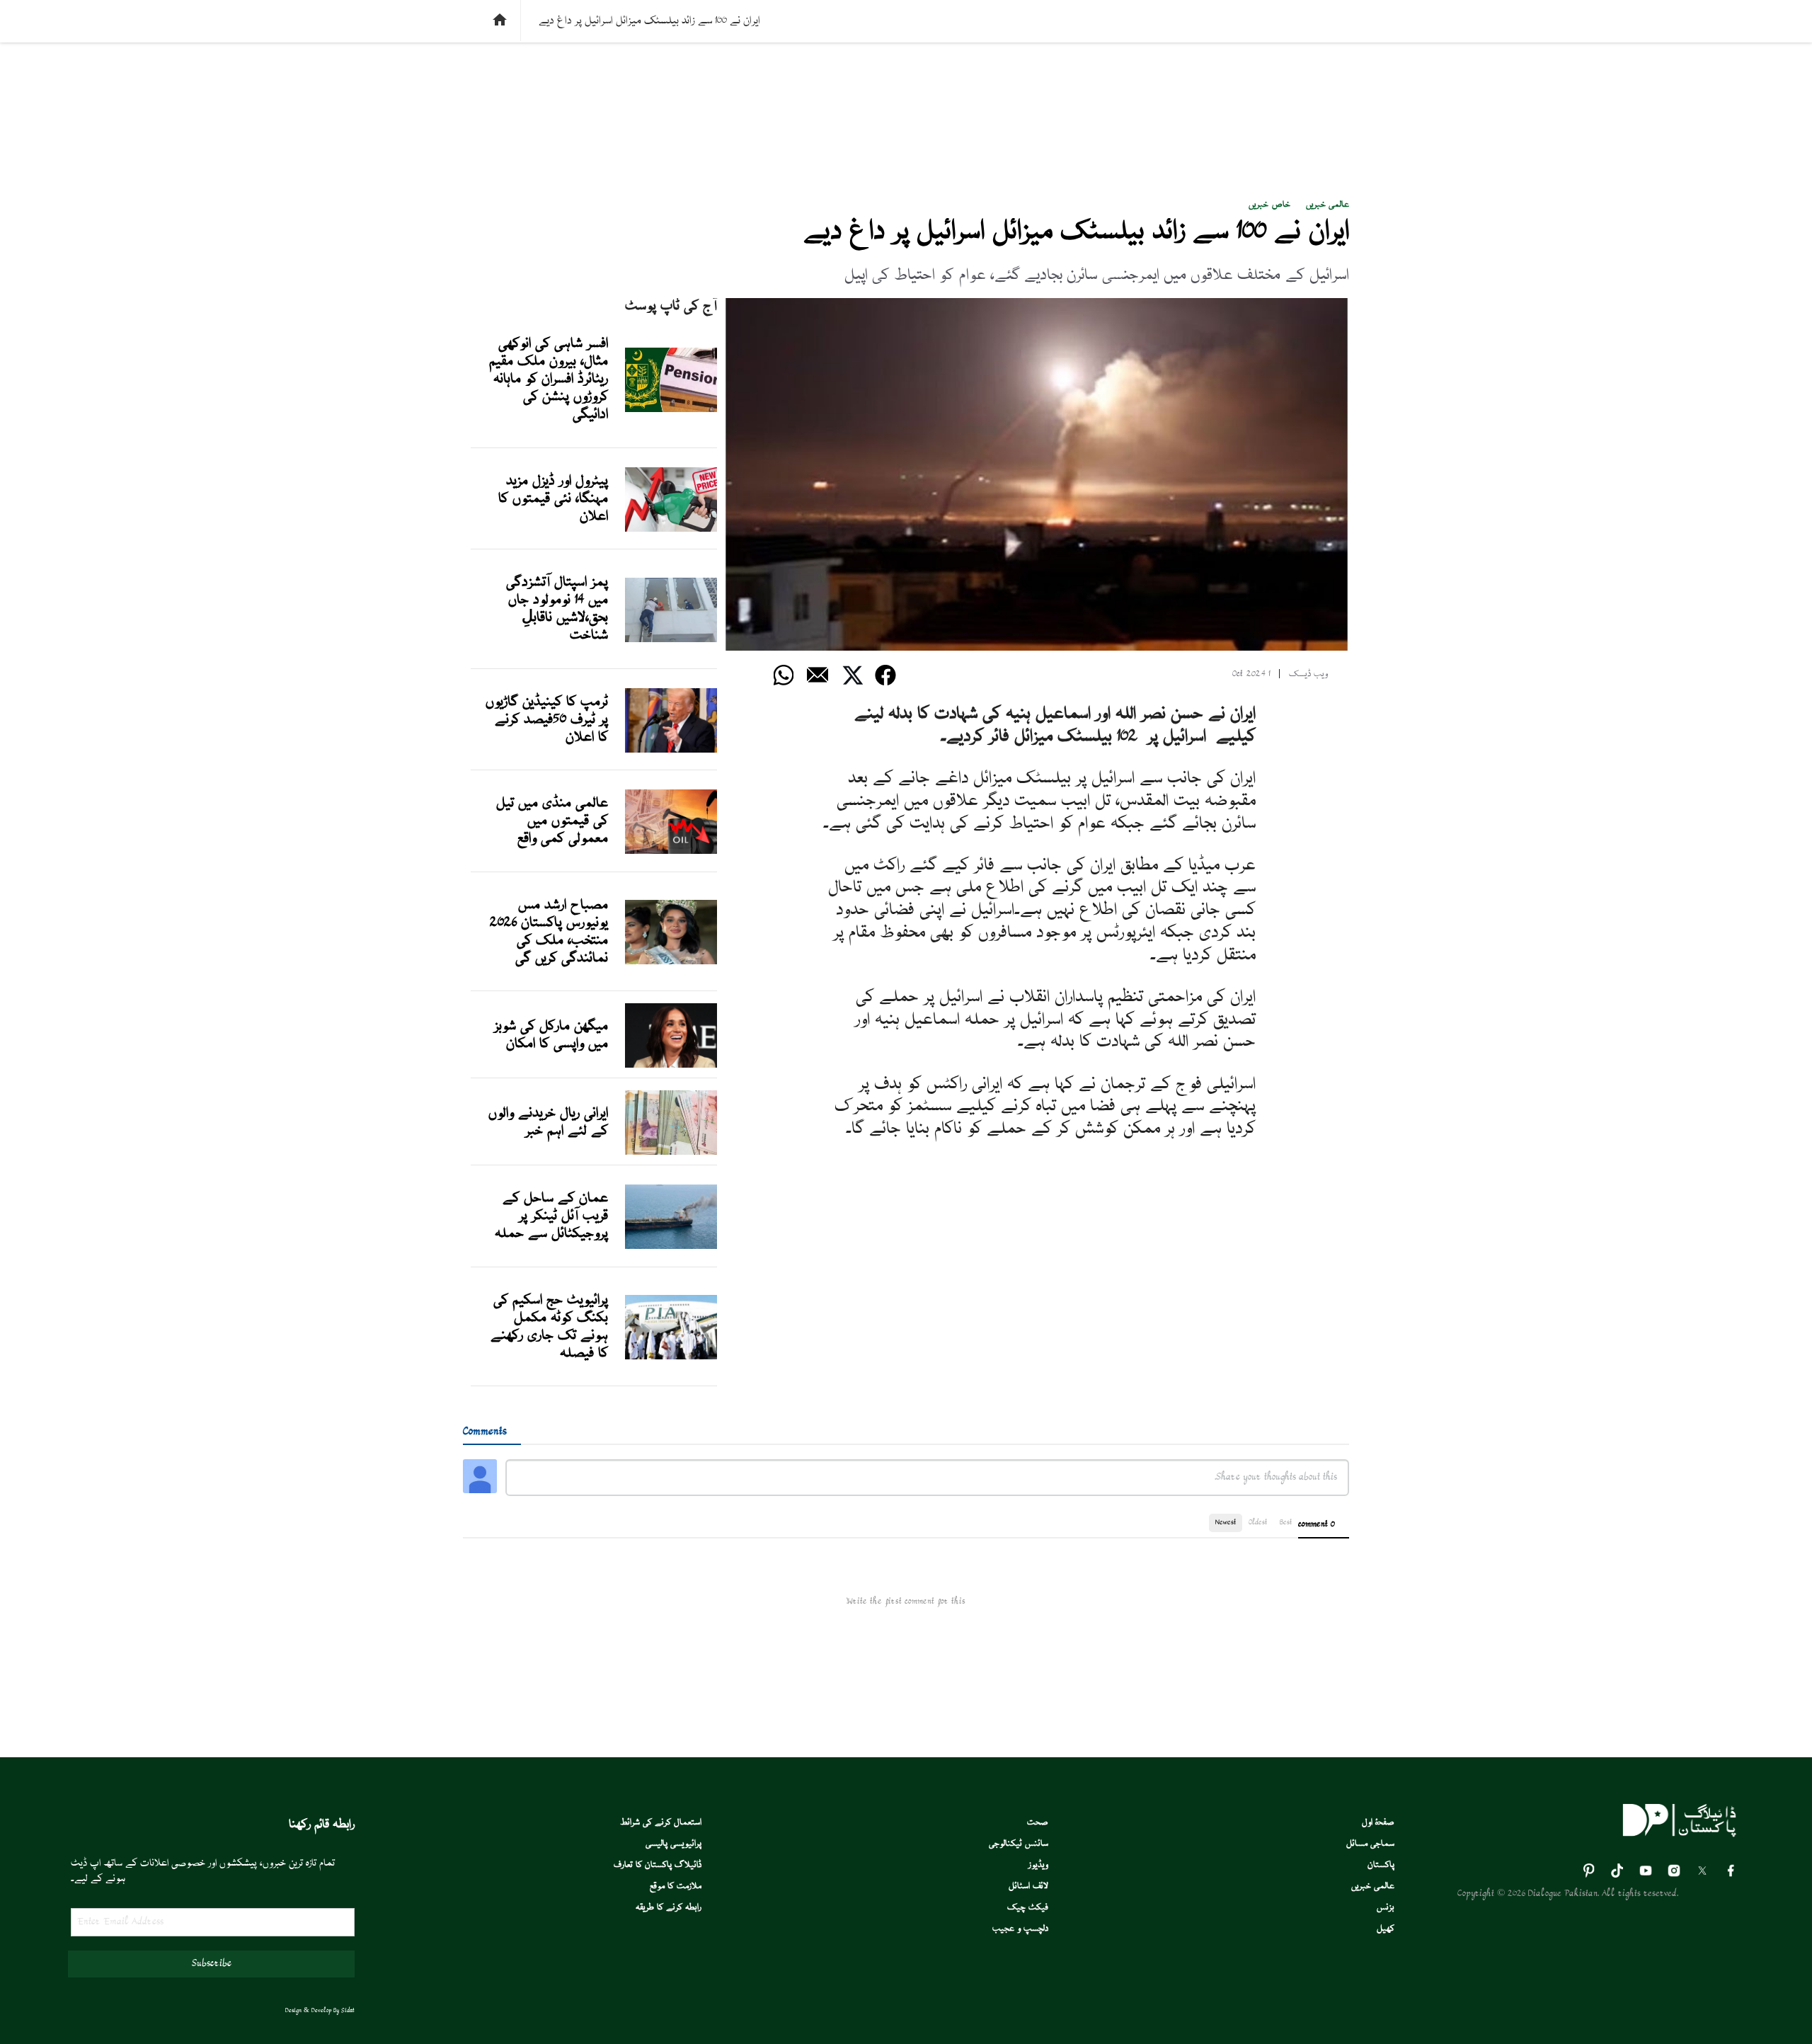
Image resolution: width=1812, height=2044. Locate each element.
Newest (1226, 1523)
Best (1286, 1523)
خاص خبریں (1269, 205)
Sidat (348, 2011)
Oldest (1258, 1523)
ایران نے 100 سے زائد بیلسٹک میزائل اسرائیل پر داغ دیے (1076, 232)
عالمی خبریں (1328, 205)
